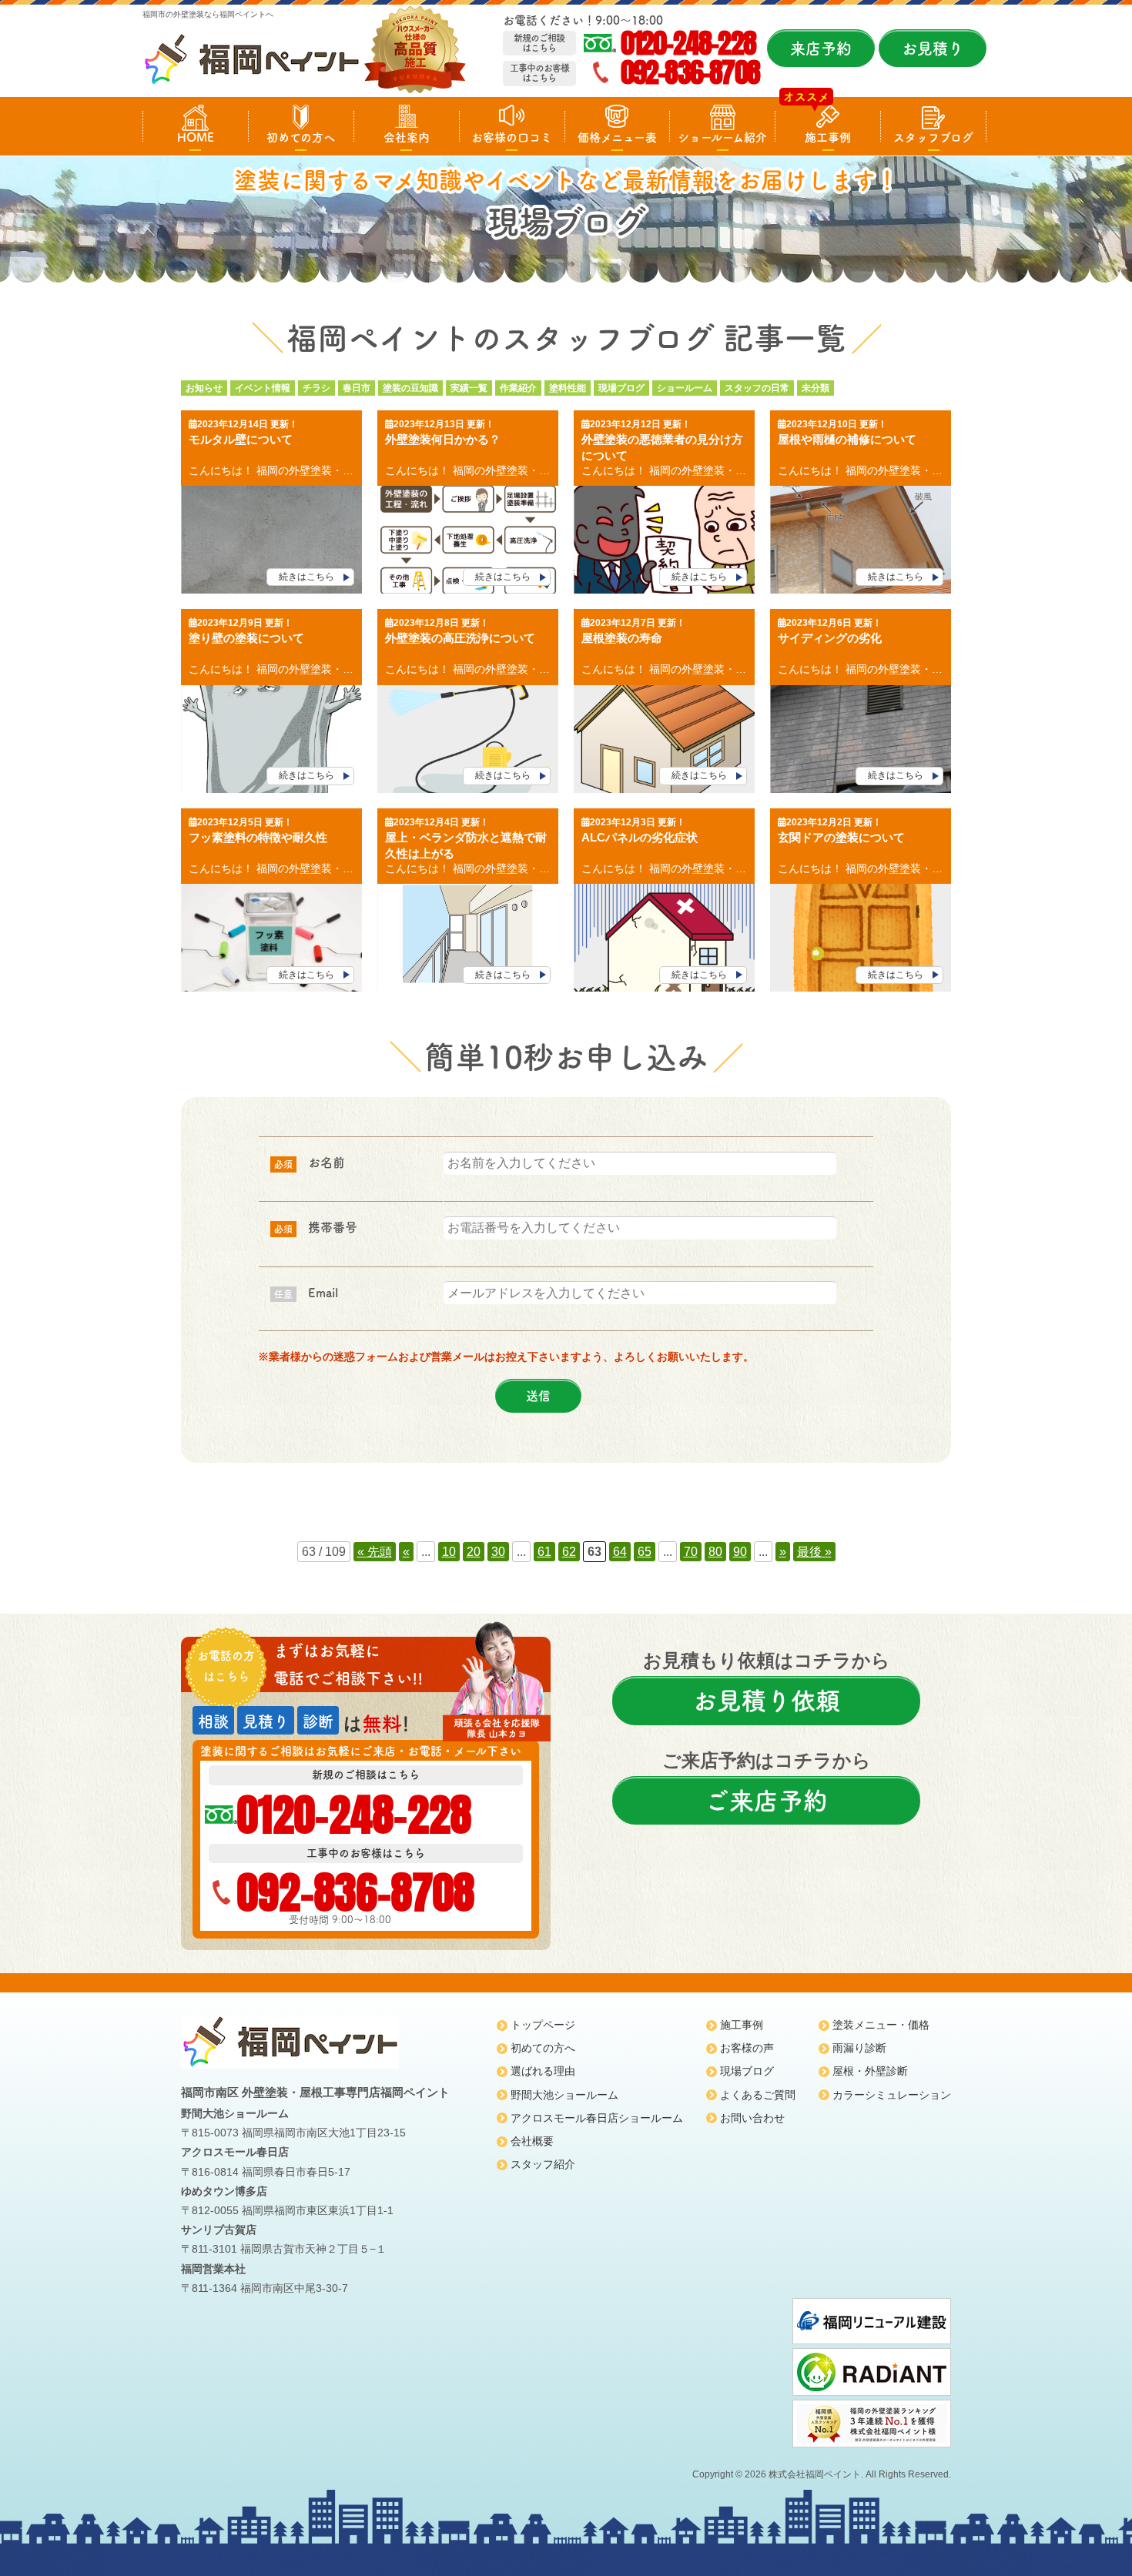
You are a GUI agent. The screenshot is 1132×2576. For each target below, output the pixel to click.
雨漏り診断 (859, 2048)
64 (620, 1552)
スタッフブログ (933, 137)
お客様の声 (747, 2048)
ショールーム (685, 388)
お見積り (933, 49)
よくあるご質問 (758, 2095)
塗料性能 (568, 388)
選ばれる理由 (543, 2071)
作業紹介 (518, 388)
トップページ (543, 2025)
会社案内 (407, 137)
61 (544, 1552)
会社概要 (532, 2141)
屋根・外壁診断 (870, 2071)
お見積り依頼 (766, 1701)
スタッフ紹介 (543, 2164)
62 (569, 1552)
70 (691, 1552)
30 (498, 1552)
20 (474, 1552)
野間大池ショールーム (564, 2095)
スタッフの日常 (757, 388)
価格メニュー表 (617, 137)
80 (715, 1552)
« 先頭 (375, 1552)
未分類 (816, 388)
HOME (196, 137)
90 (740, 1552)
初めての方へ (301, 137)
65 (645, 1552)
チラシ (316, 388)
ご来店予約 (766, 1801)
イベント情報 (263, 388)
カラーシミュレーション (892, 2095)
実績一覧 (469, 388)
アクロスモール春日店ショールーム (597, 2118)
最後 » (814, 1552)
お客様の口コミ (512, 137)
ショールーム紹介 (722, 137)
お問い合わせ (752, 2118)
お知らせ (204, 388)
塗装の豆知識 (410, 388)
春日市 (357, 388)
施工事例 (828, 137)
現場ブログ (621, 388)
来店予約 (821, 49)
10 (449, 1552)
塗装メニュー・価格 (881, 2025)
